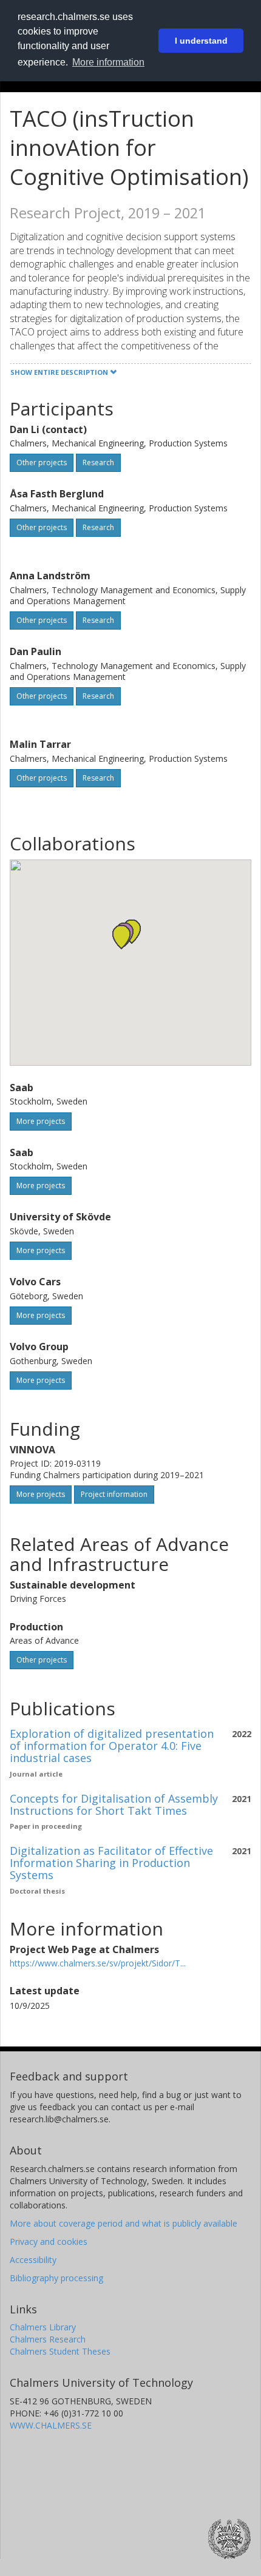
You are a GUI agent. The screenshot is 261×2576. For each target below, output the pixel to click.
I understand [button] (201, 41)
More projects (41, 1121)
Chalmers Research (48, 2339)
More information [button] (108, 62)
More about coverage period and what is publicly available (124, 2223)
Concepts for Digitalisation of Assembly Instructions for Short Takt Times (114, 1804)
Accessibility (33, 2260)
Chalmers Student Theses (60, 2351)
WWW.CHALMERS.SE (51, 2425)
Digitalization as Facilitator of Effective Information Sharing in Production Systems (111, 1863)
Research (98, 462)
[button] (121, 937)
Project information (114, 1494)
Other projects (42, 462)
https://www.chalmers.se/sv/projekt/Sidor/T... (98, 1963)
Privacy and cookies (49, 2241)
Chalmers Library (43, 2327)
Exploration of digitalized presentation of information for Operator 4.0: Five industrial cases (112, 1746)
